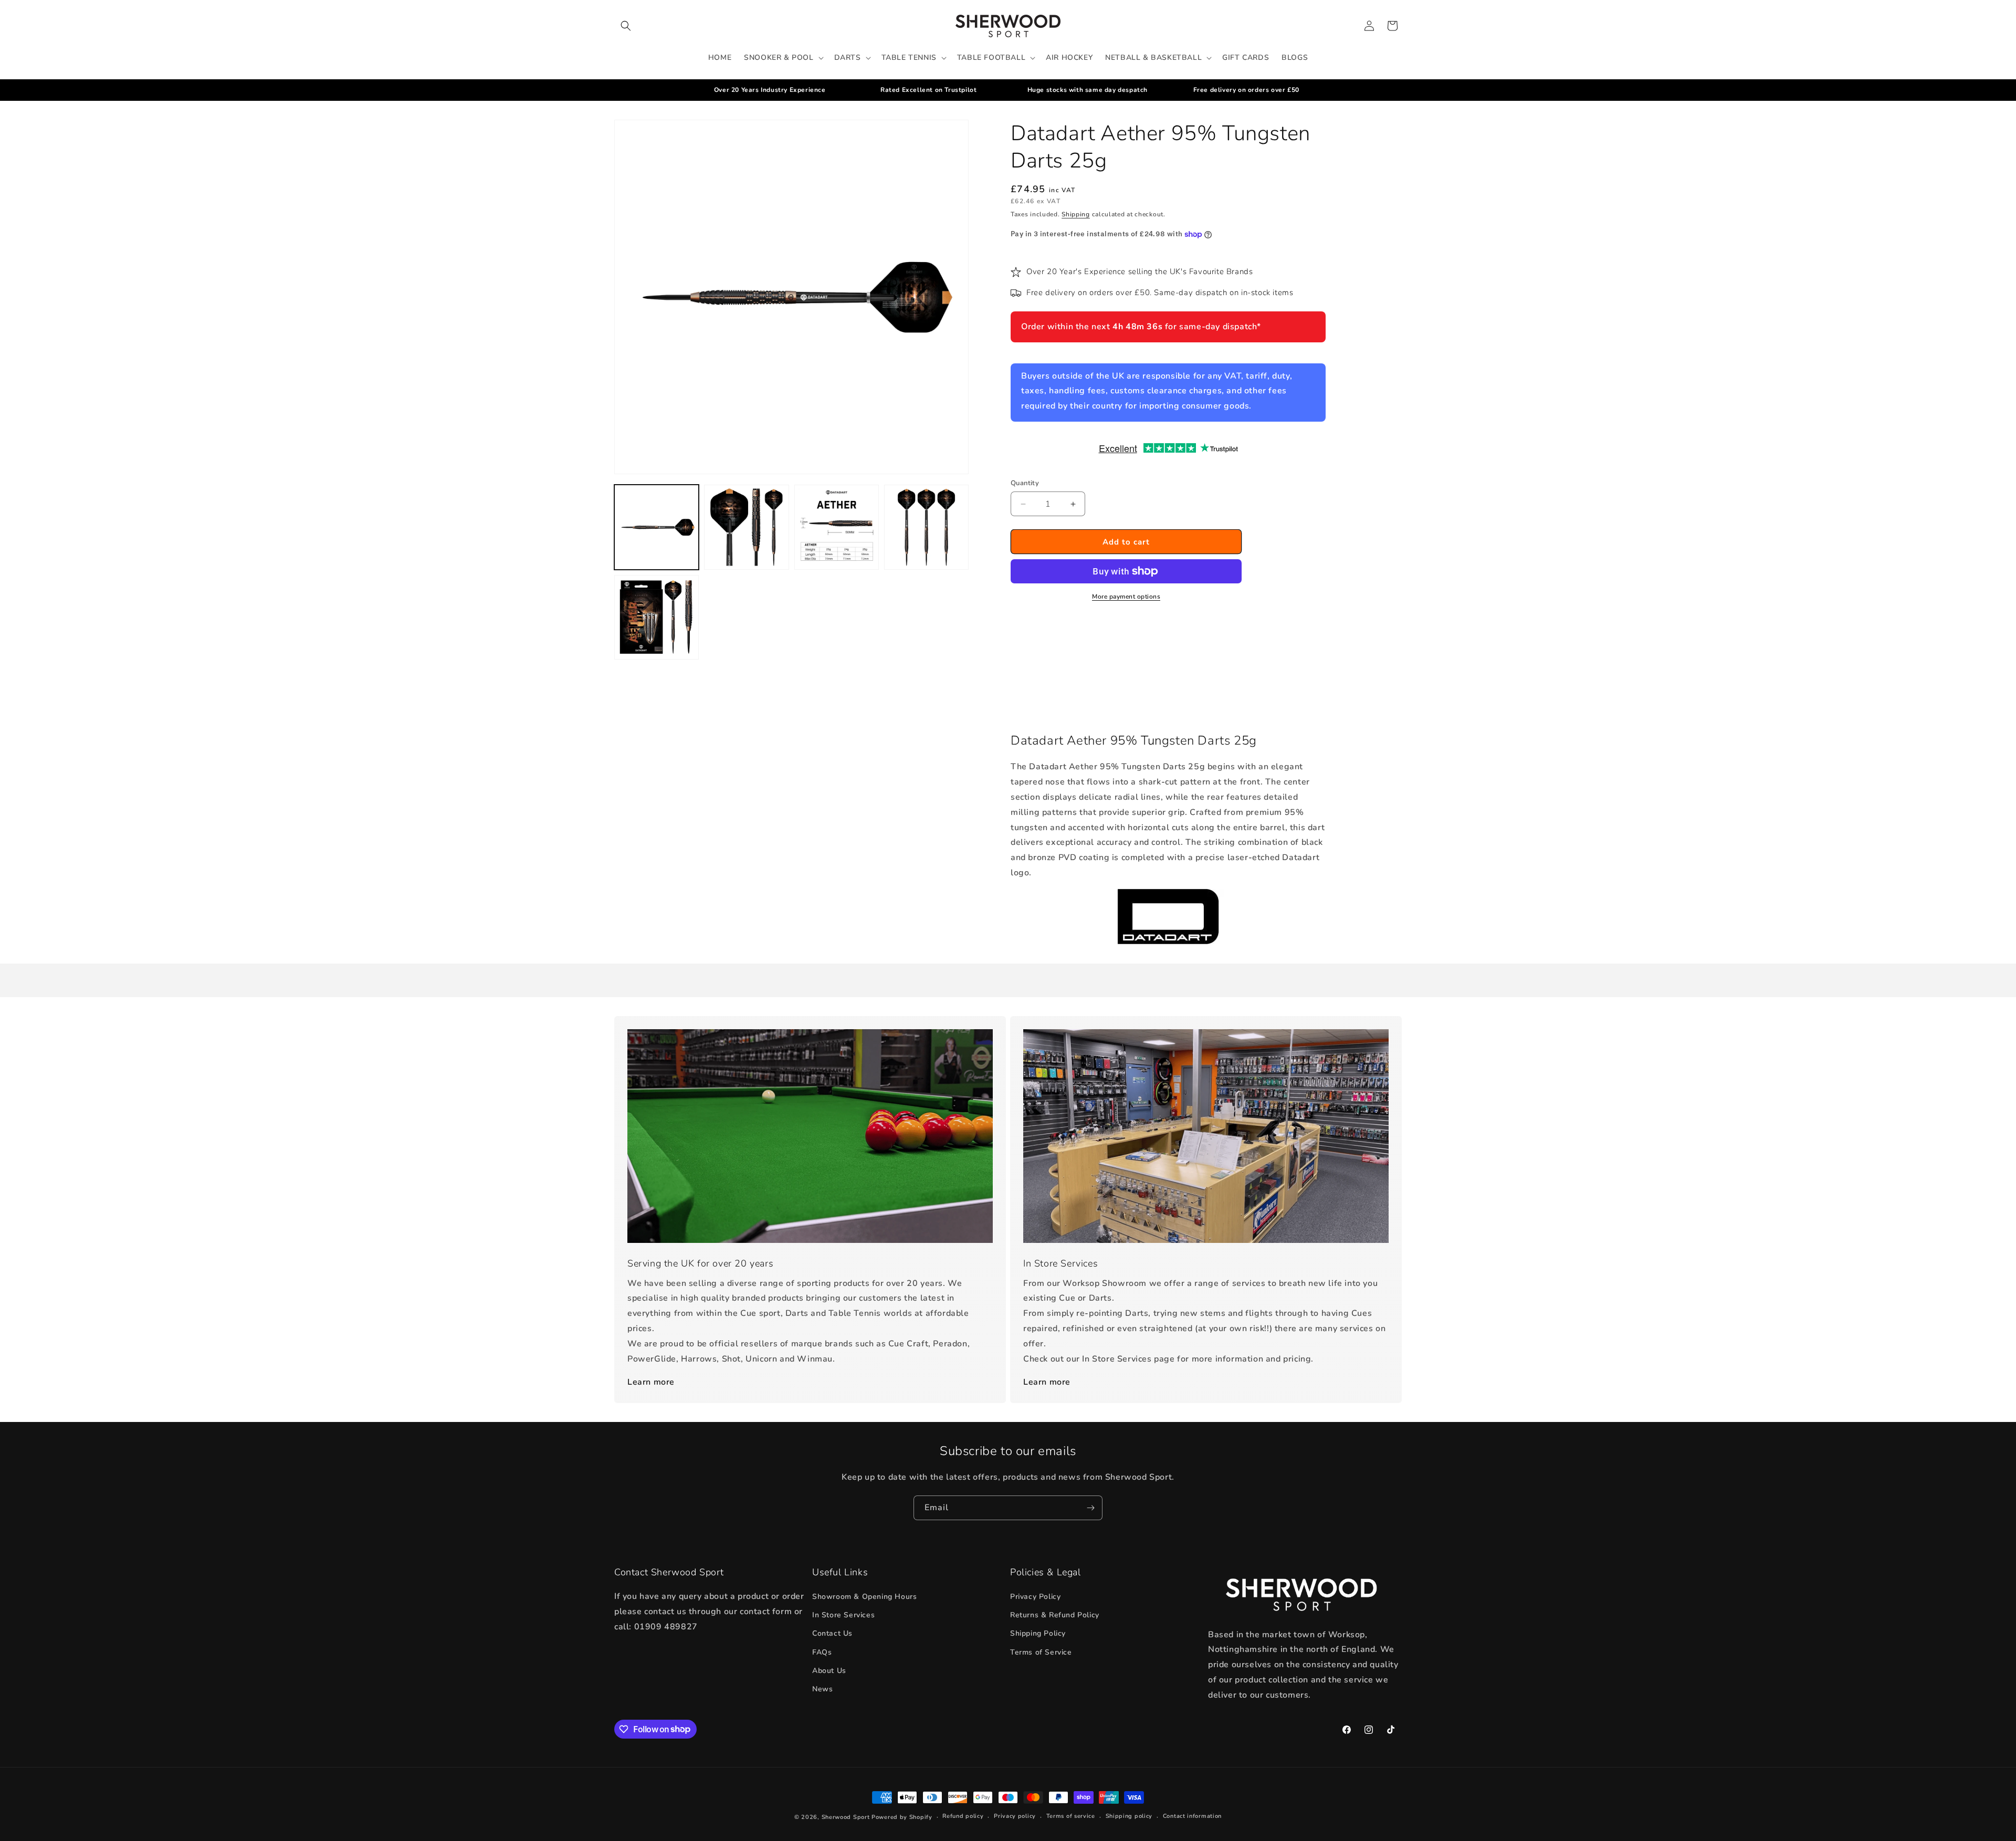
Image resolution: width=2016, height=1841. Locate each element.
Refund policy (963, 1816)
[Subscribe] (1090, 1508)
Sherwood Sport (846, 1817)
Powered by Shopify (902, 1817)
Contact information (1192, 1816)
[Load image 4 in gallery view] (926, 527)
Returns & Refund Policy (1055, 1615)
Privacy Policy (1035, 1597)
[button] (626, 26)
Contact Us (832, 1633)
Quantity (1025, 483)
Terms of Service (1041, 1652)
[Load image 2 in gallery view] (746, 527)
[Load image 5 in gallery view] (657, 617)
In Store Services (843, 1615)
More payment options (1126, 597)
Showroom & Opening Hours (864, 1597)
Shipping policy (1129, 1816)
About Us (829, 1671)
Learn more (651, 1382)
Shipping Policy (1038, 1633)
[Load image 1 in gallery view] (657, 527)
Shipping (1076, 214)
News (822, 1689)
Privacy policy (1015, 1816)
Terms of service (1071, 1816)
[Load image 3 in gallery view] (837, 527)
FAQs (822, 1652)
